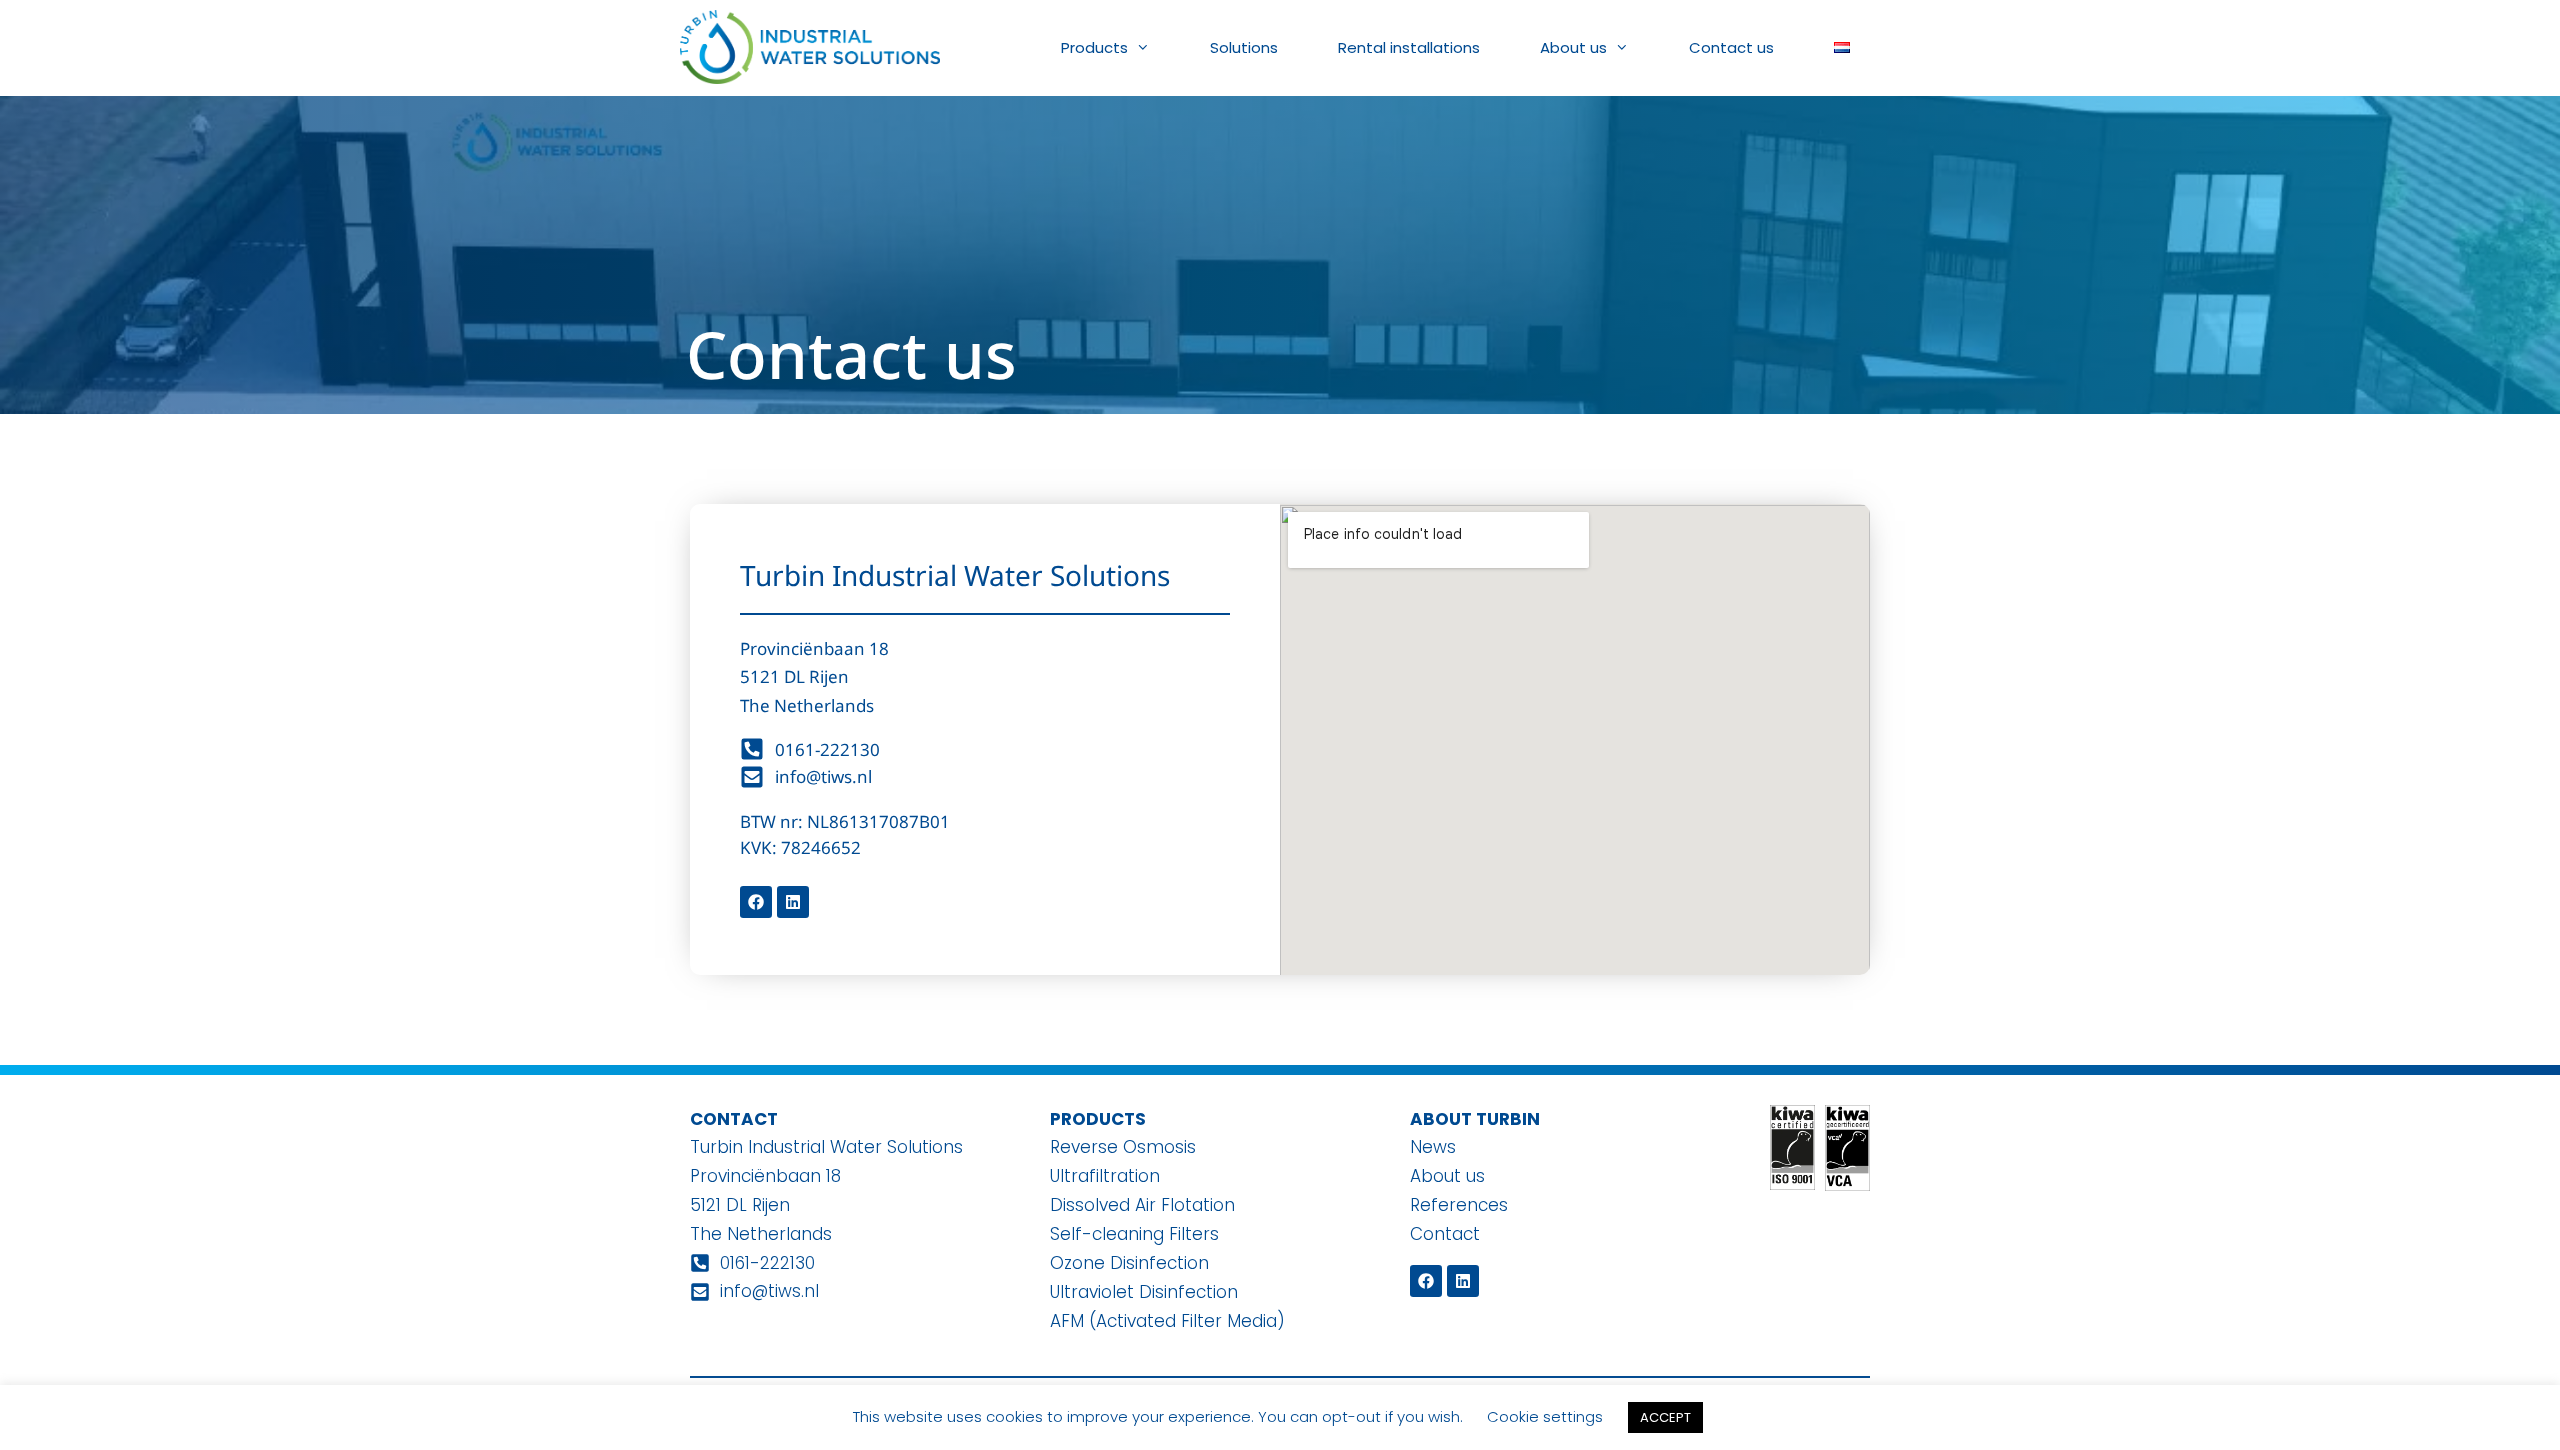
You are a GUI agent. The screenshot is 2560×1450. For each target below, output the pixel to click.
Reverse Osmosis (1123, 1147)
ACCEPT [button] (1665, 1417)
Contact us (1731, 47)
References (1459, 1205)
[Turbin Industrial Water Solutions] (810, 35)
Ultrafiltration (1105, 1176)
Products (1094, 47)
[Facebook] (756, 902)
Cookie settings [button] (1545, 1416)
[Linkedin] (793, 902)
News (1433, 1147)
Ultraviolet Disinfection (1144, 1292)
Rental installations (1409, 47)
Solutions (1244, 47)
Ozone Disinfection (1129, 1263)
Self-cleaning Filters (1134, 1234)
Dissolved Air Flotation (1142, 1205)
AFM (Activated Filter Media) (1167, 1321)
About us (1573, 47)
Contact (1445, 1234)
